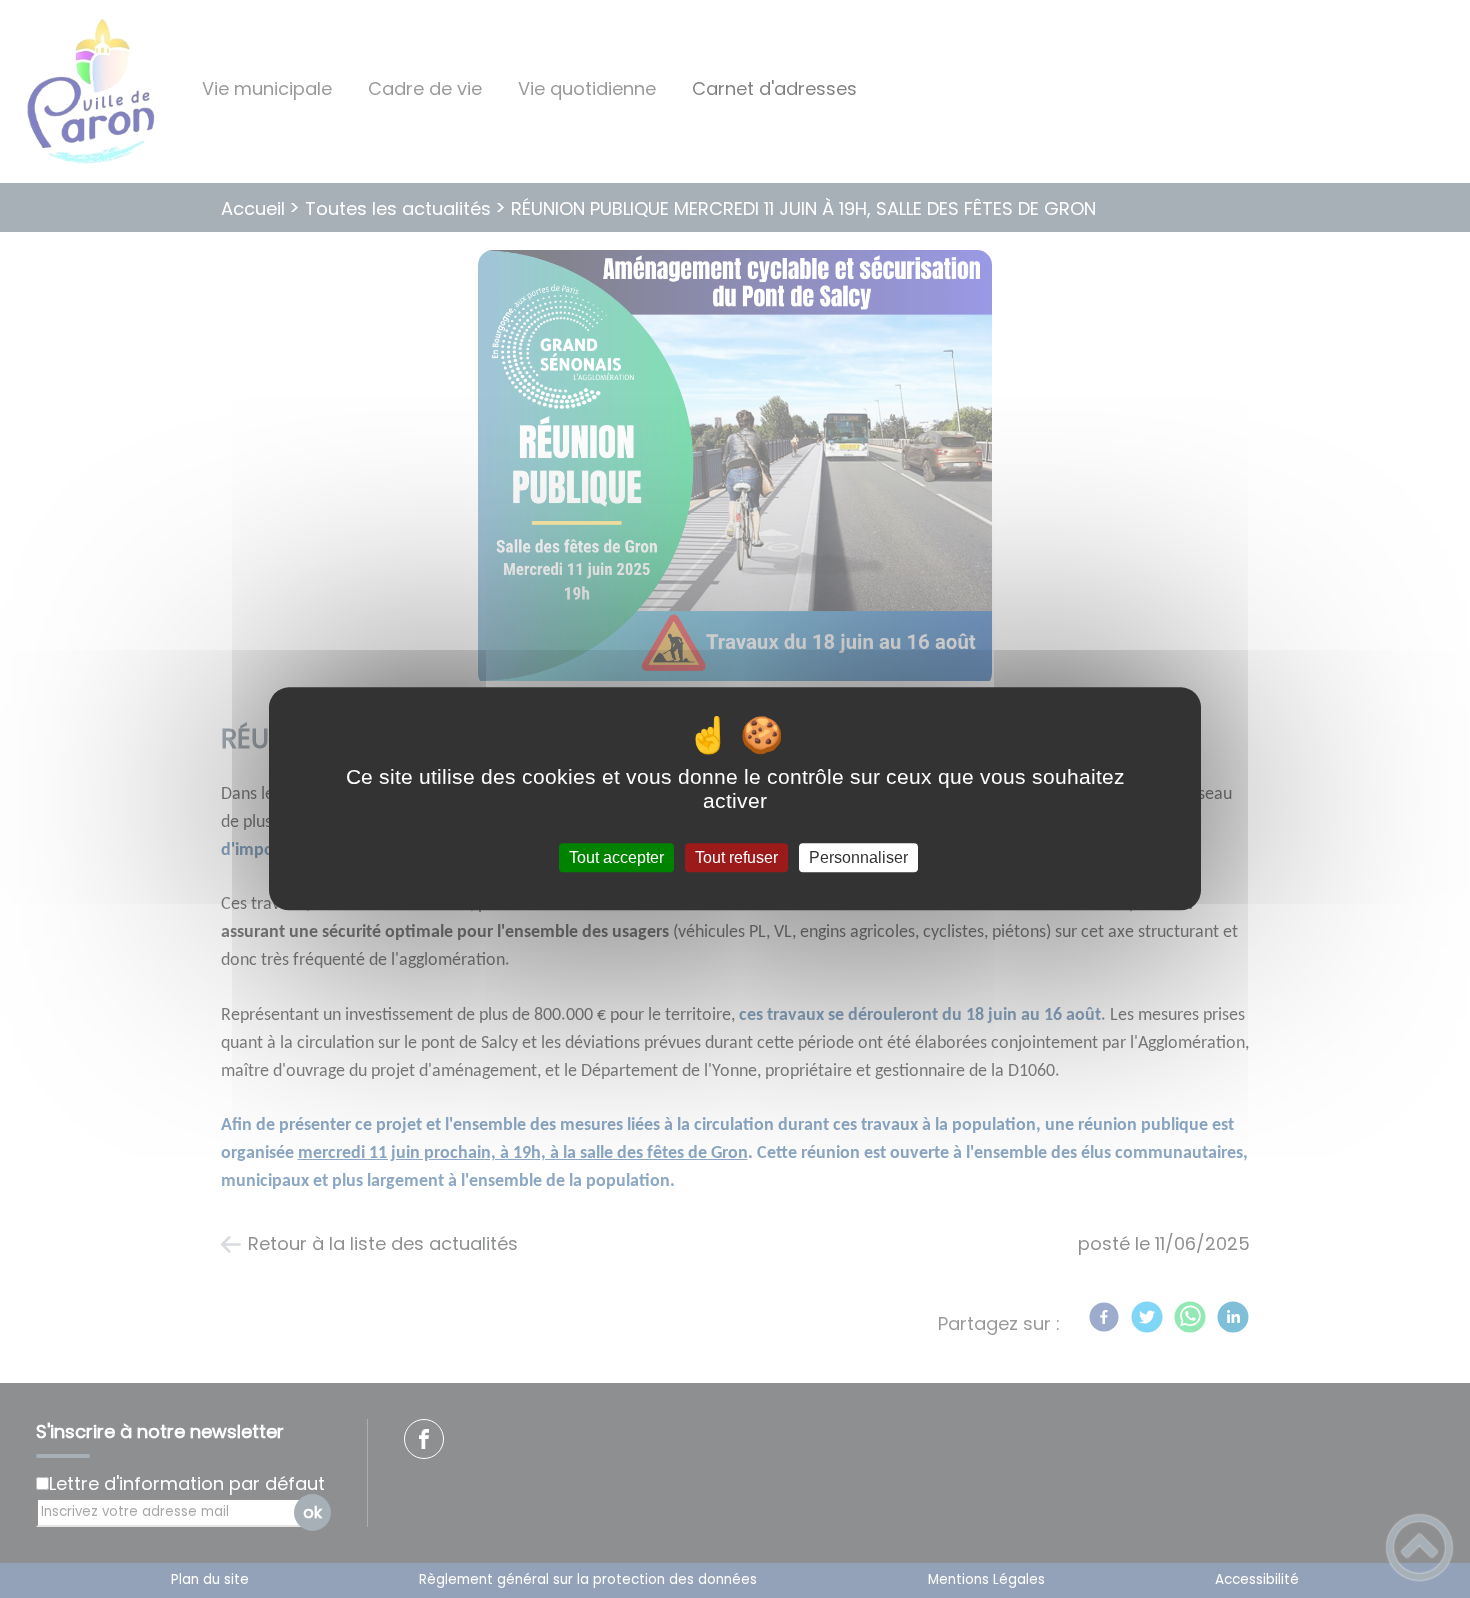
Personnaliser (858, 857)
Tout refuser (736, 857)
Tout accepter (616, 857)
